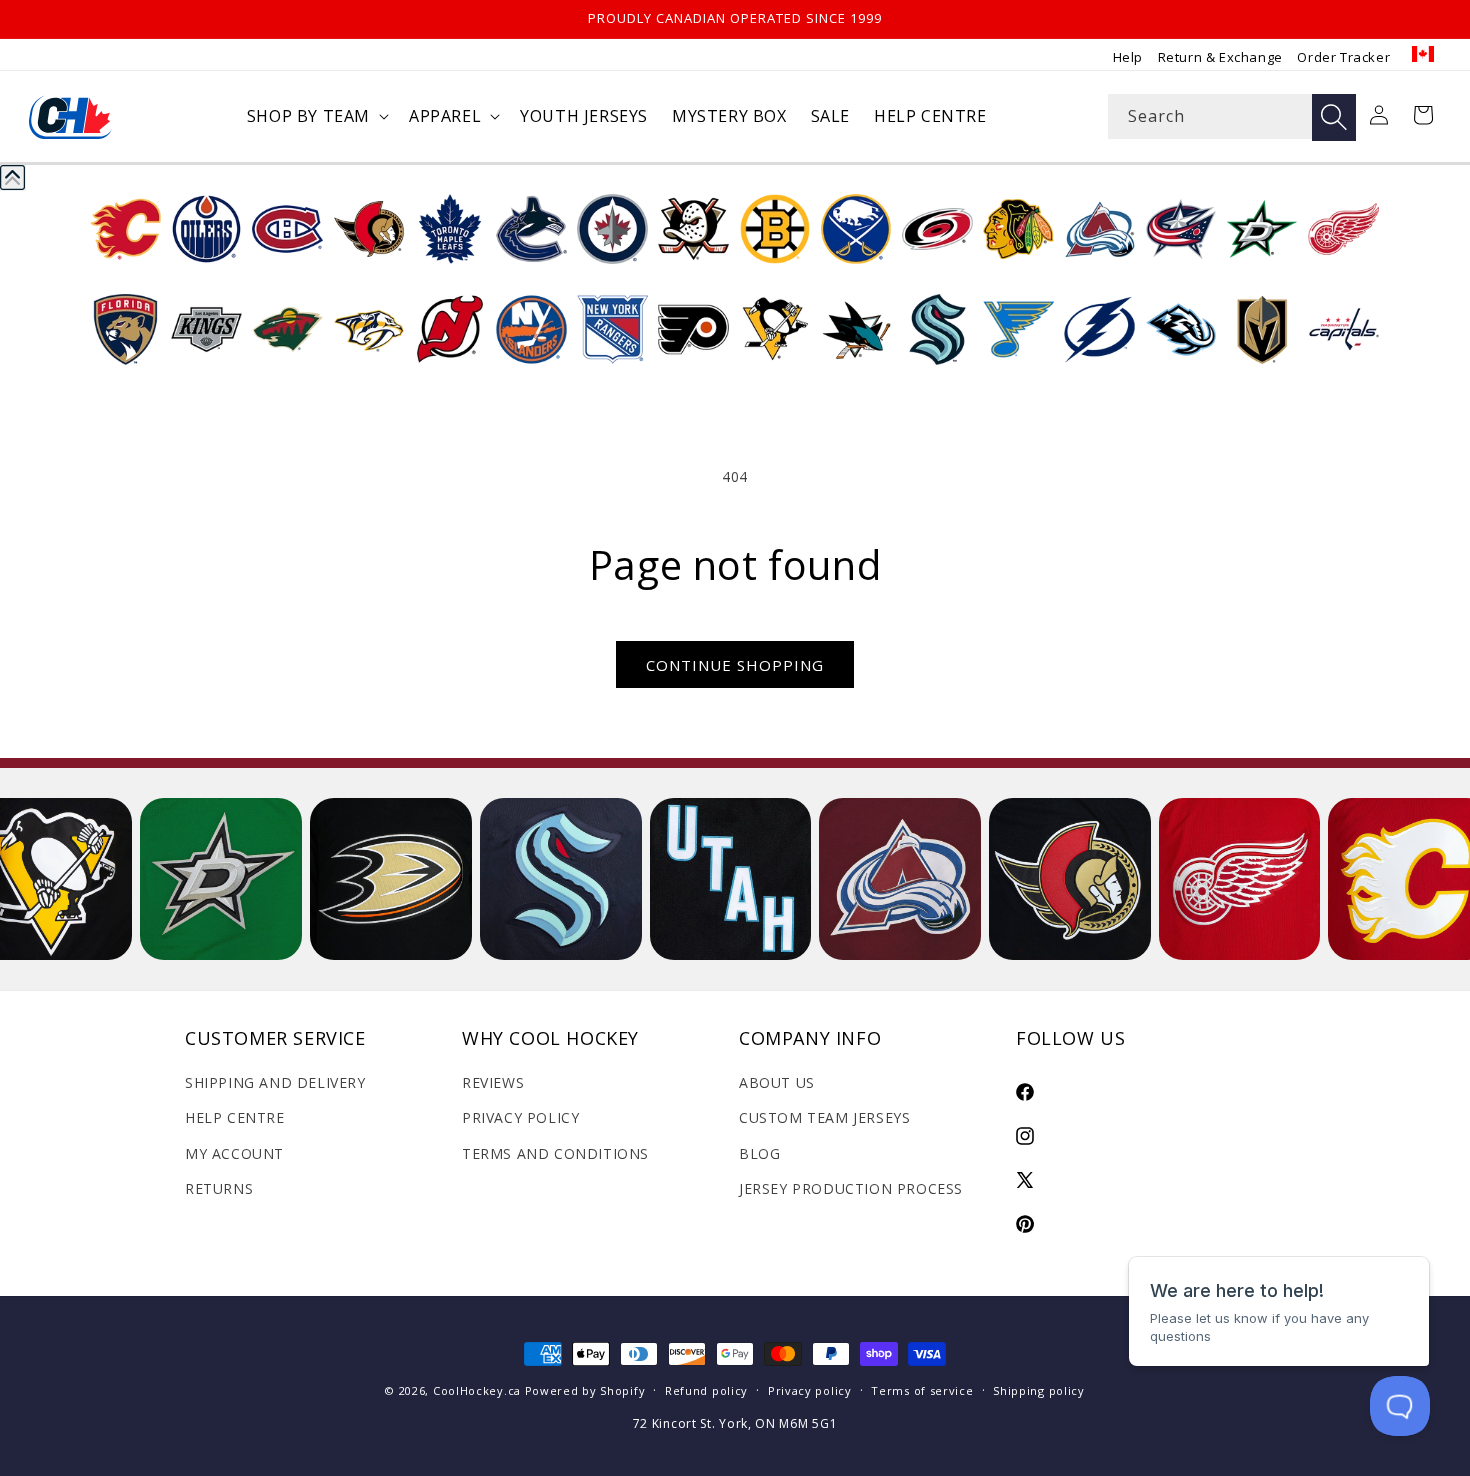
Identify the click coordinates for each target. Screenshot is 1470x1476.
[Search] (1334, 117)
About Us (777, 1082)
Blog (759, 1153)
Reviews (493, 1082)
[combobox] (1232, 116)
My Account (234, 1153)
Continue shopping (735, 665)
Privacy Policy (520, 1117)
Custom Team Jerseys (824, 1117)
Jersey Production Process (851, 1188)
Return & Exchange (1220, 57)
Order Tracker (1343, 57)
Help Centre (235, 1117)
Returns (219, 1188)
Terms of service (922, 1390)
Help (1128, 57)
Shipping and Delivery (275, 1082)
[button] (316, 116)
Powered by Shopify (585, 1390)
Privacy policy (810, 1390)
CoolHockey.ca (477, 1390)
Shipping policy (1039, 1390)
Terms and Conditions (555, 1153)
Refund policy (706, 1390)
